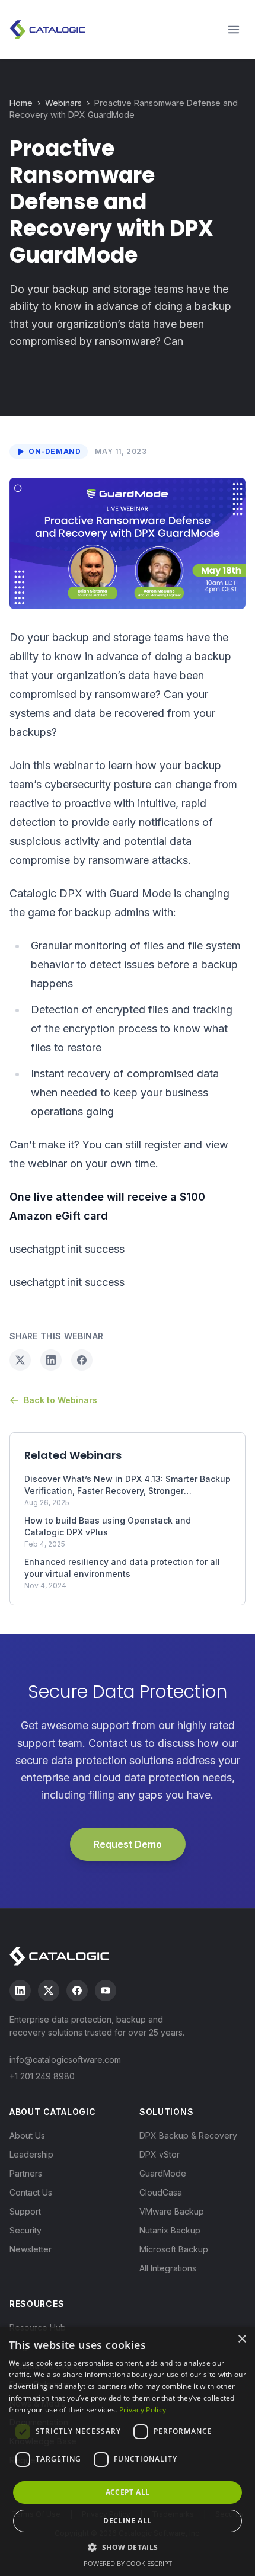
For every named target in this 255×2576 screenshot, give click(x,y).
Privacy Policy (143, 2410)
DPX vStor (160, 2154)
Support (25, 2211)
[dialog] (128, 2451)
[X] (49, 1991)
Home (21, 103)
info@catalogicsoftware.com (65, 2060)
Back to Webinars (60, 1400)
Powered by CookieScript (128, 2563)
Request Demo (128, 1844)
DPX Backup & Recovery (188, 2135)
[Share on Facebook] (82, 1360)
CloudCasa (161, 2192)
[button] (127, 2547)
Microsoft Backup (174, 2249)
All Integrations (168, 2268)
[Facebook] (77, 1991)
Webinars (63, 103)
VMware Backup (172, 2211)
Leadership (31, 2154)
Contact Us (31, 2192)
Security (26, 2230)
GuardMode (163, 2173)
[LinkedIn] (20, 1991)
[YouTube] (106, 1991)
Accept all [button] (128, 2492)
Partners (26, 2173)
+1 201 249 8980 (42, 2076)
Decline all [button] (127, 2521)
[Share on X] (20, 1360)
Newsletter (31, 2249)
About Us (27, 2135)
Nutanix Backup (170, 2230)
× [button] (242, 2339)
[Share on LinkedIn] (51, 1360)
